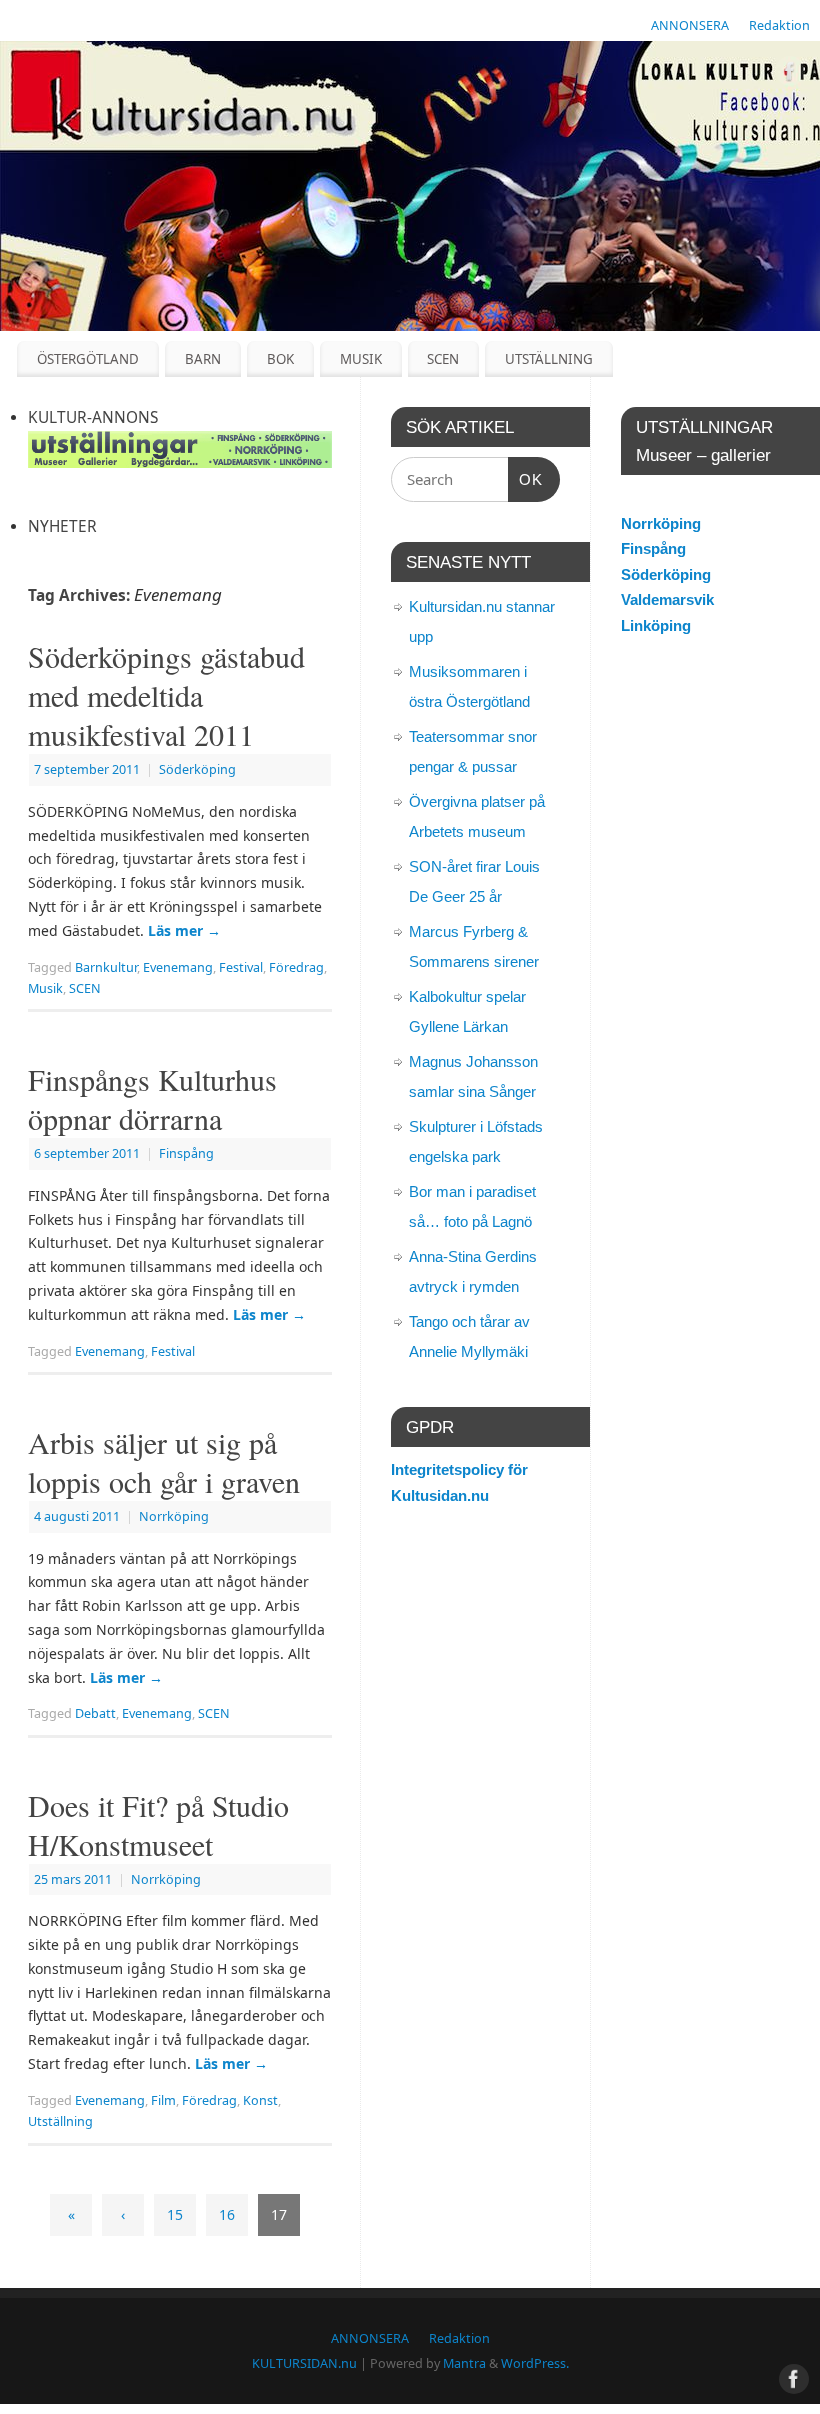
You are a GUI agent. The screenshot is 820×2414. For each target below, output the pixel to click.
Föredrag (296, 967)
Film (163, 2100)
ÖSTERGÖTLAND (88, 359)
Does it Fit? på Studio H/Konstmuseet (158, 1824)
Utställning (60, 2121)
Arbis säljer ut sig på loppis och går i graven (164, 1461)
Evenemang (178, 967)
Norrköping (174, 1516)
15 (175, 2214)
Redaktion (779, 25)
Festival (241, 967)
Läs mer (184, 930)
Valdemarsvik (667, 599)
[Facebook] (790, 74)
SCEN (443, 359)
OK (526, 479)
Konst (260, 2100)
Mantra (464, 2363)
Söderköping (197, 769)
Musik (45, 988)
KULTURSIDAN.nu (304, 2363)
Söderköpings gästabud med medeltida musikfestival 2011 (166, 695)
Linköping (656, 625)
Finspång (186, 1153)
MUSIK (361, 359)
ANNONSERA (690, 25)
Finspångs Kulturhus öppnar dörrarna (152, 1098)
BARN (203, 359)
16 (227, 2214)
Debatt (95, 1713)
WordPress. (535, 2363)
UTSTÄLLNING (549, 359)
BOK (280, 359)
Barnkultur (106, 967)
